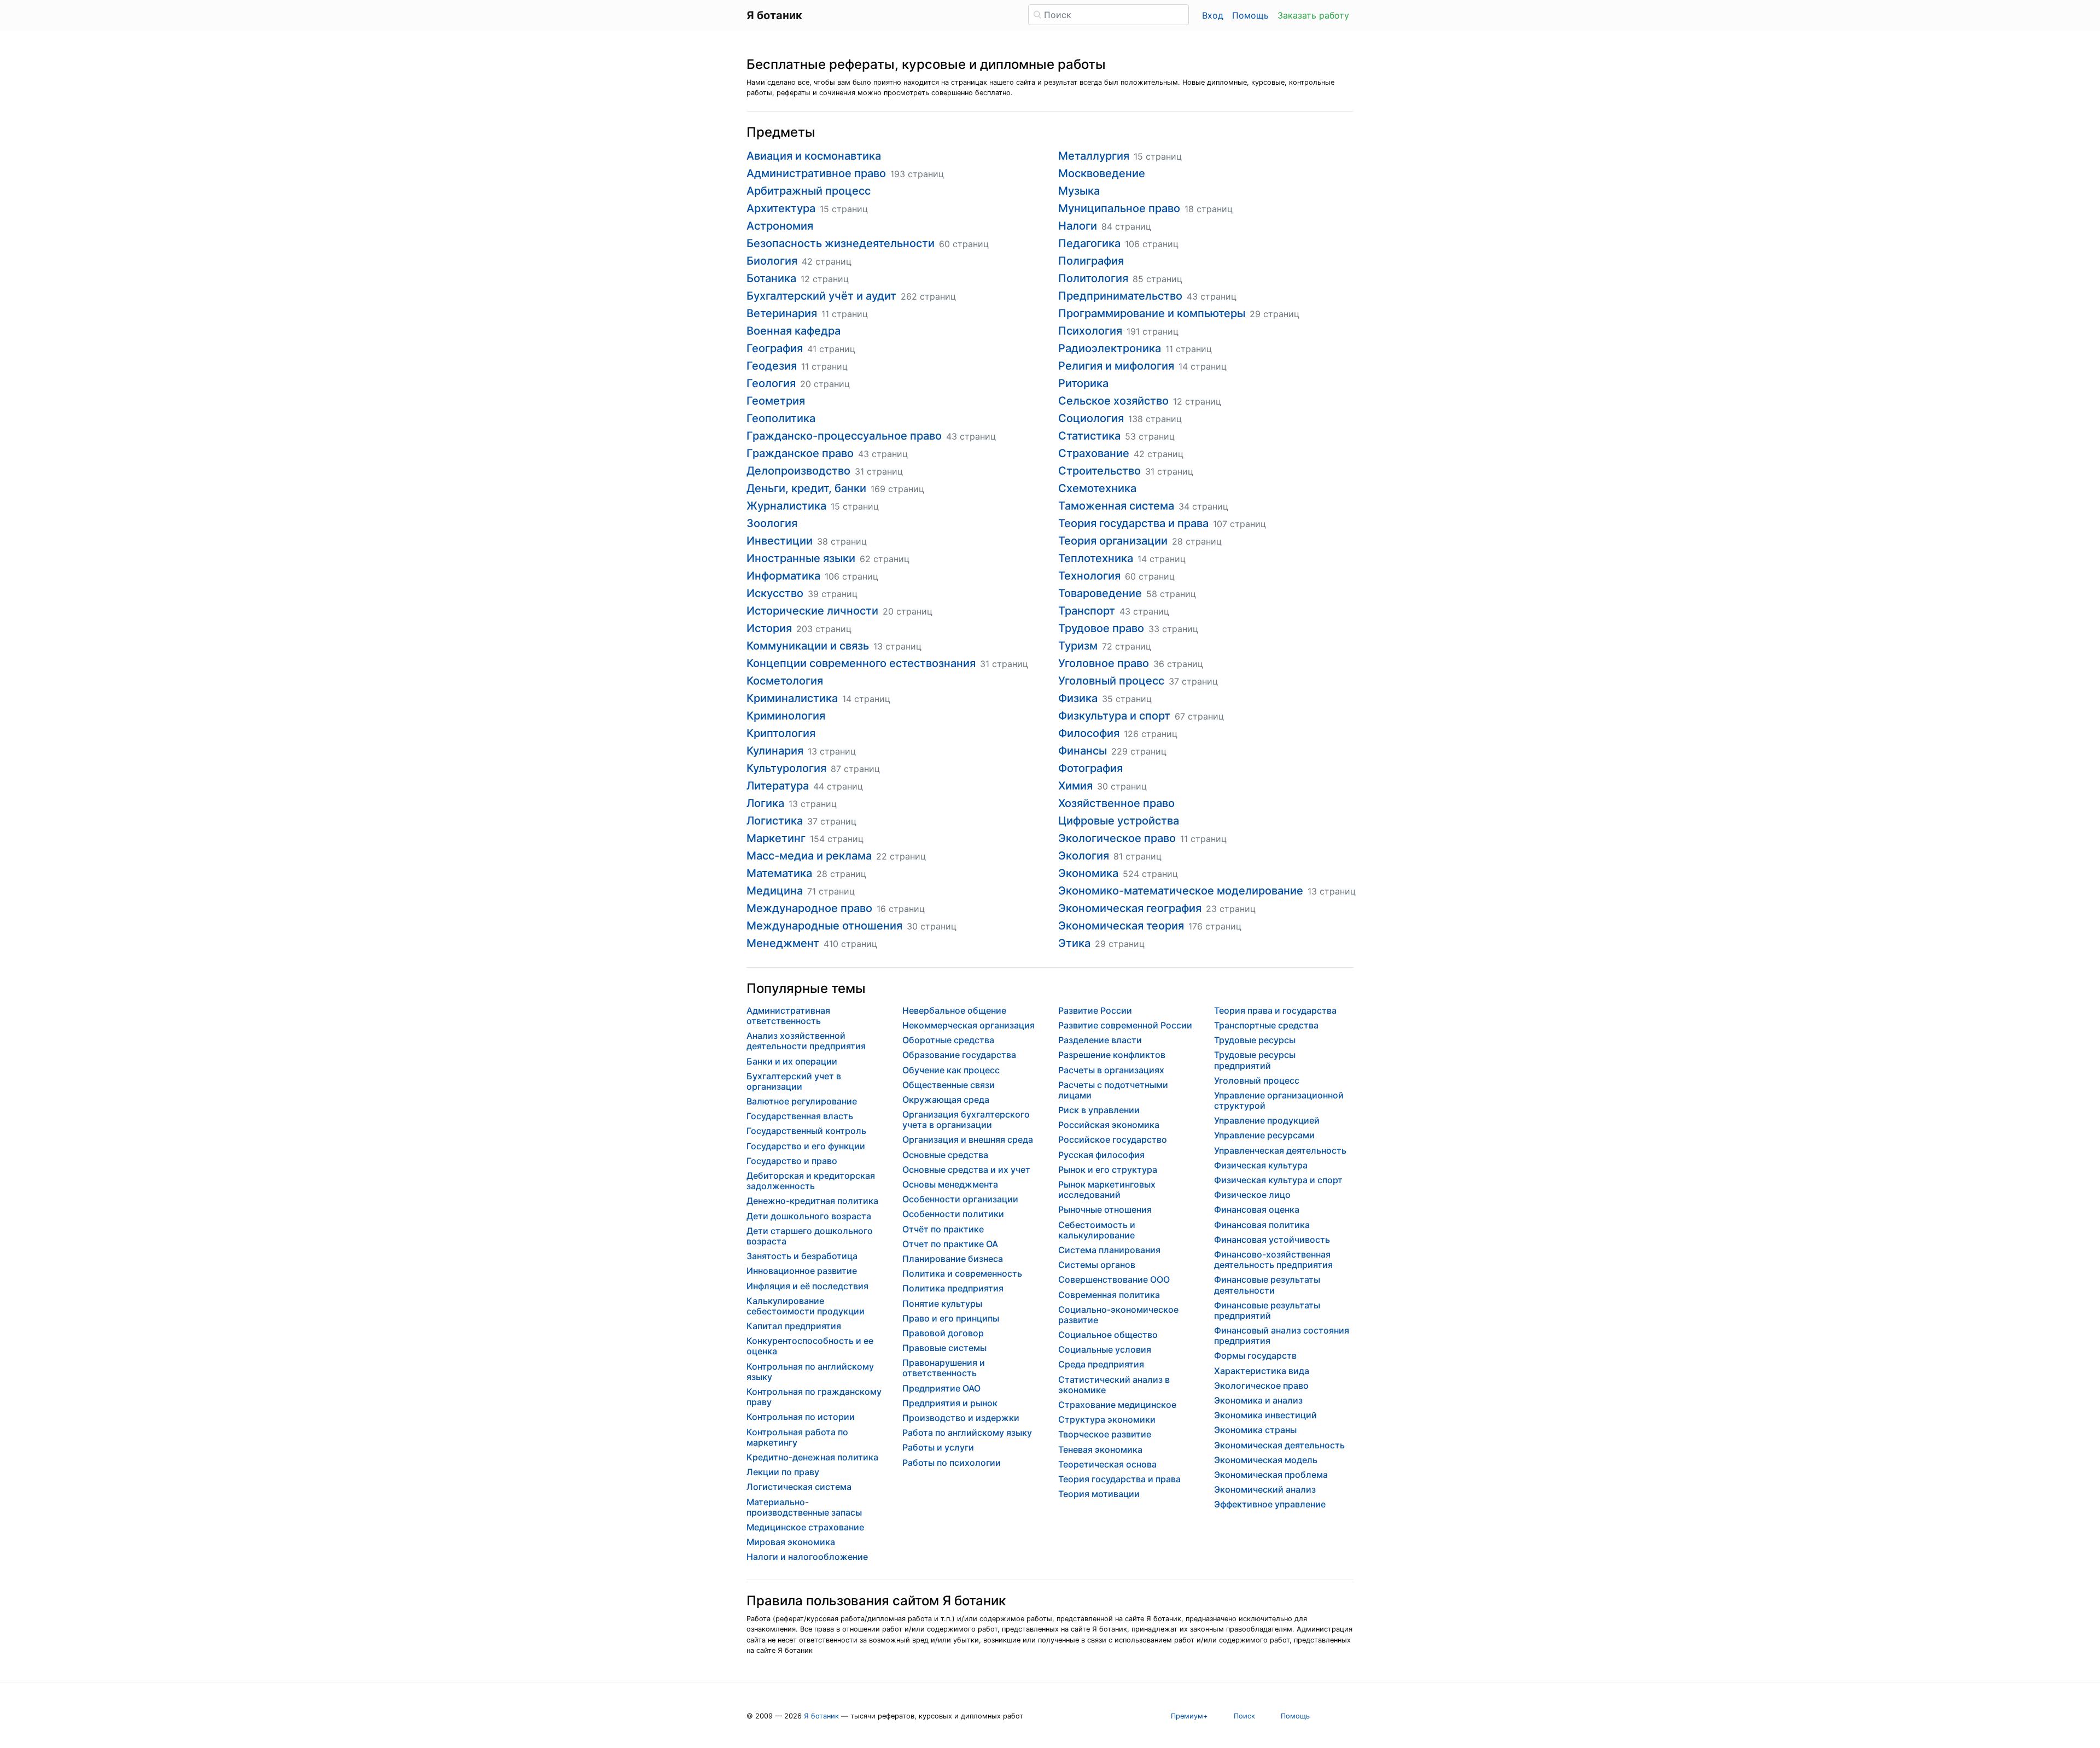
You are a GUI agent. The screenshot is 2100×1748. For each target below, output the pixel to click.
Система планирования (1109, 1250)
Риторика (1083, 383)
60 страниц (964, 244)
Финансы (1083, 751)
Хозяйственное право (1116, 803)
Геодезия (772, 366)
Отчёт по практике (943, 1229)
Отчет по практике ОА (950, 1244)
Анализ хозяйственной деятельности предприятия (806, 1041)
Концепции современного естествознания (861, 663)
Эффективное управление (1270, 1504)
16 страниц (901, 909)
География (775, 348)
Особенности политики (953, 1214)
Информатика (783, 576)
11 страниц (845, 314)
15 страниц (844, 209)
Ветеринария (782, 313)
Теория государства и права (1133, 523)
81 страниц (1137, 856)
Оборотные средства (948, 1040)
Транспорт (1087, 611)
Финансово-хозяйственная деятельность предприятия (1273, 1259)
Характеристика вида (1262, 1371)
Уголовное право (1104, 663)
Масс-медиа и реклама (809, 856)
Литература (778, 786)
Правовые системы (944, 1348)
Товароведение (1100, 593)
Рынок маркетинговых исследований (1107, 1189)
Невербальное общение (954, 1010)
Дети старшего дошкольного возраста (810, 1236)
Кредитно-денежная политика (812, 1457)
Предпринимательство (1120, 296)
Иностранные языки (801, 558)
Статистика (1089, 436)
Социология (1091, 418)
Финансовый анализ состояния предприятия (1282, 1335)
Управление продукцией (1267, 1120)
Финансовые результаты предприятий (1267, 1310)
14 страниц (866, 699)
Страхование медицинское (1117, 1405)
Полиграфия (1091, 261)
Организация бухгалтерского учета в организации (966, 1119)
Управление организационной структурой (1279, 1100)
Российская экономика (1109, 1125)
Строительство (1099, 471)
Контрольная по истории (801, 1417)
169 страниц (897, 489)
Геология (771, 383)
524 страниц (1150, 874)
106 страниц (851, 576)
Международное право (809, 908)
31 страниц (879, 471)
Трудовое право (1101, 628)
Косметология (785, 681)
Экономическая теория (1121, 926)
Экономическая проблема (1271, 1475)
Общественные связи (949, 1085)
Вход (1213, 15)
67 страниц (1199, 716)
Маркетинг (776, 838)
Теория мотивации (1099, 1494)
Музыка (1079, 191)
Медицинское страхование (805, 1527)
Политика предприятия (953, 1288)
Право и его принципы (951, 1318)
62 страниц (885, 559)
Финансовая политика (1262, 1225)
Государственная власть (800, 1116)
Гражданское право (800, 453)
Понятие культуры (942, 1303)
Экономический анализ (1265, 1489)
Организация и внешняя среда (968, 1139)
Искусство (775, 593)
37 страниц (832, 821)
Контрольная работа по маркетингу (797, 1437)
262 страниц (928, 296)
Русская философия (1101, 1155)
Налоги (1078, 226)
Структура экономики (1107, 1419)
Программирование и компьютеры (1152, 313)
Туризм (1078, 646)
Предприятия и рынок (950, 1403)
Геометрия (776, 401)
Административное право (816, 173)
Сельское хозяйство (1113, 401)
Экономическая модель (1266, 1460)
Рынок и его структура (1108, 1170)
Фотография (1090, 768)
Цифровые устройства (1119, 821)
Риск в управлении (1099, 1110)
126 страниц (1151, 734)
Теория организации (1113, 541)
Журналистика (786, 506)
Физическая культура (1261, 1165)
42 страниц (827, 261)
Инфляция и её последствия (807, 1286)
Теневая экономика (1100, 1449)
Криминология (786, 716)
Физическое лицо (1252, 1195)
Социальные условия (1105, 1349)
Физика (1078, 698)
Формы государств (1255, 1355)
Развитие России (1095, 1010)
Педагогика (1089, 243)
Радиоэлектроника (1110, 348)
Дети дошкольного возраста (809, 1216)
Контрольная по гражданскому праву (814, 1397)
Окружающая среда (946, 1100)
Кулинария (775, 751)
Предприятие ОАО (941, 1388)
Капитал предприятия (794, 1326)
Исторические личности (812, 611)
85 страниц (1157, 279)
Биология (772, 261)
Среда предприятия (1101, 1364)
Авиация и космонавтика (814, 156)
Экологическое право (1117, 838)
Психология (1090, 331)
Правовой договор (943, 1333)
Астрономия (780, 226)
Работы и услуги (938, 1447)
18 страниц (1209, 209)
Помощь (1250, 15)
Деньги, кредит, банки (806, 488)
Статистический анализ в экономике (1114, 1385)
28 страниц (841, 874)
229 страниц (1139, 751)
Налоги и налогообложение (807, 1557)
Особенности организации (960, 1199)
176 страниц (1215, 926)
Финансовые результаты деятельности (1267, 1285)
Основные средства (945, 1155)
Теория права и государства (1275, 1010)
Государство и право (792, 1161)
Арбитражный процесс (809, 191)
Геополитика (781, 418)
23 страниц (1231, 909)
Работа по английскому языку (967, 1433)
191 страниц (1153, 331)
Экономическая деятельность (1279, 1445)
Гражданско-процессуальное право (844, 436)
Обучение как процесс (951, 1070)
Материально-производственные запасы (804, 1507)
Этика (1074, 943)
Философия (1089, 733)
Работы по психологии (952, 1463)
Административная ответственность (788, 1016)
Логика (765, 803)
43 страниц (971, 436)
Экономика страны (1255, 1430)
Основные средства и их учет (966, 1170)
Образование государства (959, 1055)
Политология (1093, 278)
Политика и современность (962, 1273)
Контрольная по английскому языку (810, 1372)
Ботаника (771, 278)
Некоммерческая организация (969, 1025)
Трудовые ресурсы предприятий (1255, 1060)
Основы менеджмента (950, 1184)
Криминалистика (792, 698)
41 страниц (831, 349)
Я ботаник (821, 1716)
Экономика (1088, 873)
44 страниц (838, 786)
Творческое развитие (1105, 1434)
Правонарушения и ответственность (944, 1368)
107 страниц (1239, 524)
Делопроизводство (798, 471)
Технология (1089, 576)
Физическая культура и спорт (1278, 1180)
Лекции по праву (783, 1472)
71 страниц (831, 891)
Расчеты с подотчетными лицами (1113, 1090)
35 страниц (1127, 699)
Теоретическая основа (1107, 1464)
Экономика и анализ (1258, 1400)
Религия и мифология (1116, 366)
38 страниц (842, 541)
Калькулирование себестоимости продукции (806, 1306)
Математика (779, 873)
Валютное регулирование (802, 1101)
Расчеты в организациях (1111, 1070)
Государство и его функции (806, 1146)
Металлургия (1094, 156)
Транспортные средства (1266, 1025)
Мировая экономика (791, 1542)
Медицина (775, 891)
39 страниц (833, 594)
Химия (1075, 786)
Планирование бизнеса (953, 1259)
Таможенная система (1116, 506)
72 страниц (1127, 646)
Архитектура (781, 208)
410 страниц (850, 944)
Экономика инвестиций (1265, 1415)
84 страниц (1126, 226)
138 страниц (1155, 419)
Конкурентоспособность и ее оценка (810, 1346)
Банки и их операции (792, 1061)
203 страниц (824, 629)
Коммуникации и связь (808, 646)
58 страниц (1171, 594)
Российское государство (1113, 1139)
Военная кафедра (794, 331)
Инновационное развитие (802, 1271)
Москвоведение (1102, 173)
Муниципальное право (1119, 208)
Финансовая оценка (1257, 1209)
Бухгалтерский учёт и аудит (821, 296)
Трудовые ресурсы (1255, 1040)
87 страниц (855, 769)
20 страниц (825, 384)
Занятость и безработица (802, 1256)
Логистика (775, 821)
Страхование (1094, 453)
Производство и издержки (961, 1418)
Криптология (781, 733)
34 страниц (1203, 506)
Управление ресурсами (1264, 1135)
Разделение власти (1100, 1040)
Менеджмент (783, 943)
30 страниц (932, 926)
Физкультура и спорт (1114, 716)
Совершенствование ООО (1114, 1279)
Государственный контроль (806, 1131)
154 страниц (837, 839)
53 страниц (1150, 436)
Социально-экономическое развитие (1118, 1315)
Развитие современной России (1125, 1025)
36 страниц (1178, 664)
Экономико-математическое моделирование (1181, 891)
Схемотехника (1097, 488)
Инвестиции (780, 541)
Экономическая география (1130, 908)
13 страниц (897, 646)
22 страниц (901, 856)
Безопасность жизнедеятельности (841, 243)
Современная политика (1109, 1295)
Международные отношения (824, 926)
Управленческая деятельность (1280, 1150)
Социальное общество (1108, 1335)
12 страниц (825, 279)
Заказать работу (1313, 15)
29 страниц (1274, 314)
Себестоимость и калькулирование (1097, 1230)
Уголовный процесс (1111, 681)
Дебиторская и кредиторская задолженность (811, 1181)
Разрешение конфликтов (1112, 1055)
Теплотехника (1096, 558)
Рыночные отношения (1105, 1209)
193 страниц (917, 174)
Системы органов (1097, 1265)
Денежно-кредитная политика (812, 1201)
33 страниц (1173, 629)
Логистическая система (799, 1487)
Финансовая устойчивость (1272, 1240)
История (769, 628)
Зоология (772, 523)
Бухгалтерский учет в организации (794, 1081)
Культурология (786, 768)
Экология (1084, 856)
